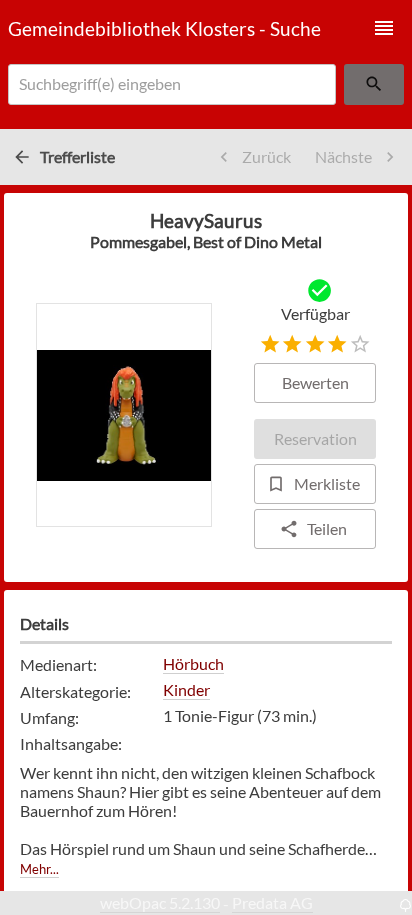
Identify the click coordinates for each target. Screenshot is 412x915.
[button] (384, 28)
